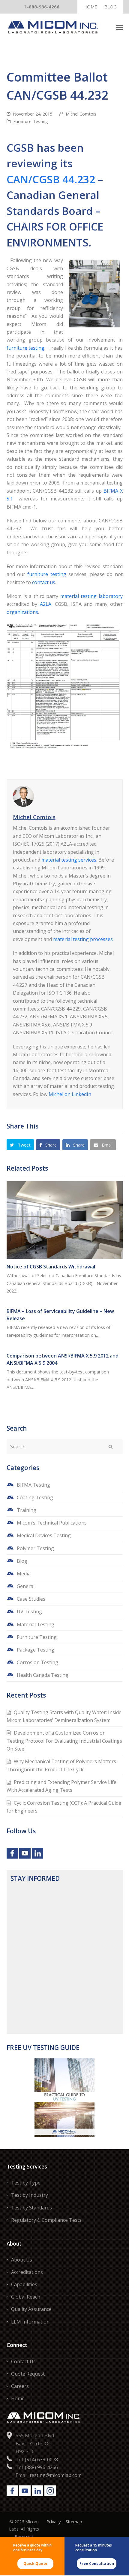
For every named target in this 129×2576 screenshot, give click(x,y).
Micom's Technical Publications (52, 1523)
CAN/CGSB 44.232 (51, 179)
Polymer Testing (35, 1548)
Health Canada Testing (43, 1675)
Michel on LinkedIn (70, 1094)
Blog (22, 1561)
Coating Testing (35, 1497)
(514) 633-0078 (41, 2460)
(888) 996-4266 (41, 2467)
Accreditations (27, 2272)
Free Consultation (97, 2564)
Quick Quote (35, 2564)
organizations (22, 612)
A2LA (46, 604)
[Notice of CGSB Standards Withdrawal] (65, 1220)
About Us (22, 2260)
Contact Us (23, 2361)
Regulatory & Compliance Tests (46, 2220)
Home (18, 2398)
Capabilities (24, 2284)
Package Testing (36, 1650)
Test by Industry (30, 2195)
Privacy (54, 2522)
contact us (44, 582)
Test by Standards (31, 2208)
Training (27, 1510)
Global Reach (26, 2297)
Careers (20, 2386)
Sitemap (74, 2522)
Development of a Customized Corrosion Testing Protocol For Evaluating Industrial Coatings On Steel (64, 1741)
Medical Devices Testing (44, 1535)
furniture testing (26, 348)
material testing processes (83, 939)
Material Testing (36, 1624)
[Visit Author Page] (65, 796)
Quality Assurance (31, 2309)
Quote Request (28, 2374)
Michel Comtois (81, 114)
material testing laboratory (91, 596)
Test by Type (26, 2183)
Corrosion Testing (37, 1662)
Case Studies (31, 1599)
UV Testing (29, 1612)
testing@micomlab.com (56, 2475)
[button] (119, 27)
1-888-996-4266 (42, 7)
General (26, 1586)
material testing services (69, 860)
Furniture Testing (31, 121)
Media (24, 1574)
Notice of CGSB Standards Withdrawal (51, 1267)
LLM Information (30, 2322)
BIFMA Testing (33, 1485)
